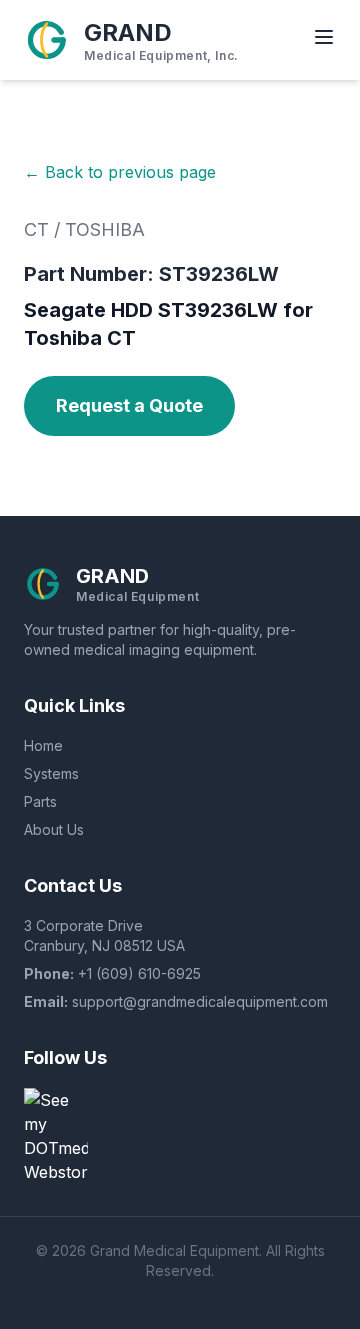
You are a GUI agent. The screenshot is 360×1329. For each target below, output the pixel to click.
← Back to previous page (120, 172)
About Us (54, 829)
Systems (51, 773)
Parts (40, 801)
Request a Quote (129, 405)
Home (43, 745)
